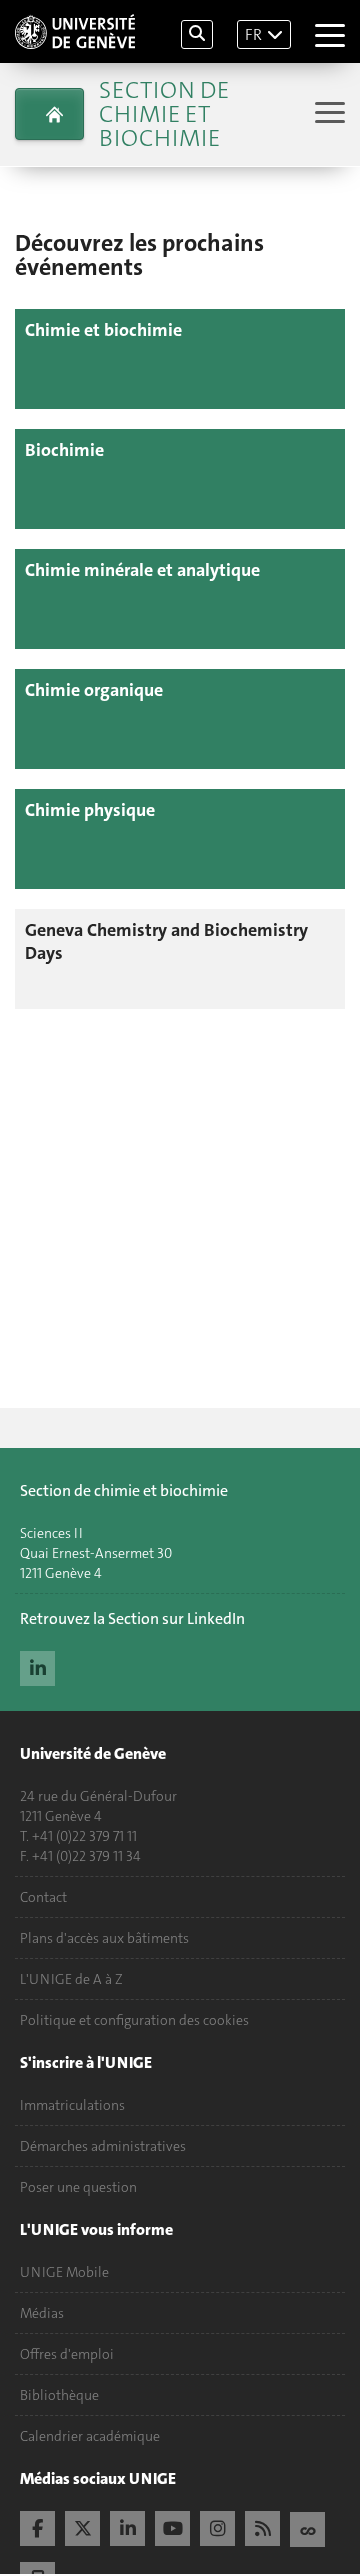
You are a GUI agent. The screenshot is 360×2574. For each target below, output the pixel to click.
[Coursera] (307, 2527)
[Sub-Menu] (327, 114)
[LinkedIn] (37, 1666)
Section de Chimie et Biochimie (164, 114)
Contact (43, 1897)
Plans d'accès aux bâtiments (104, 1938)
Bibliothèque (59, 2395)
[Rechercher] (197, 34)
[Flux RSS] (262, 2526)
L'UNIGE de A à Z (71, 1979)
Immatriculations (72, 2105)
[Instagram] (217, 2526)
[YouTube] (172, 2526)
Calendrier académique (90, 2436)
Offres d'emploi (67, 2354)
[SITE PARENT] (49, 114)
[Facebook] (37, 2526)
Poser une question (78, 2187)
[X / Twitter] (82, 2526)
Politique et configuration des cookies (134, 2020)
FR (253, 34)
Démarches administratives (103, 2146)
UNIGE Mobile (64, 2272)
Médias (42, 2313)
